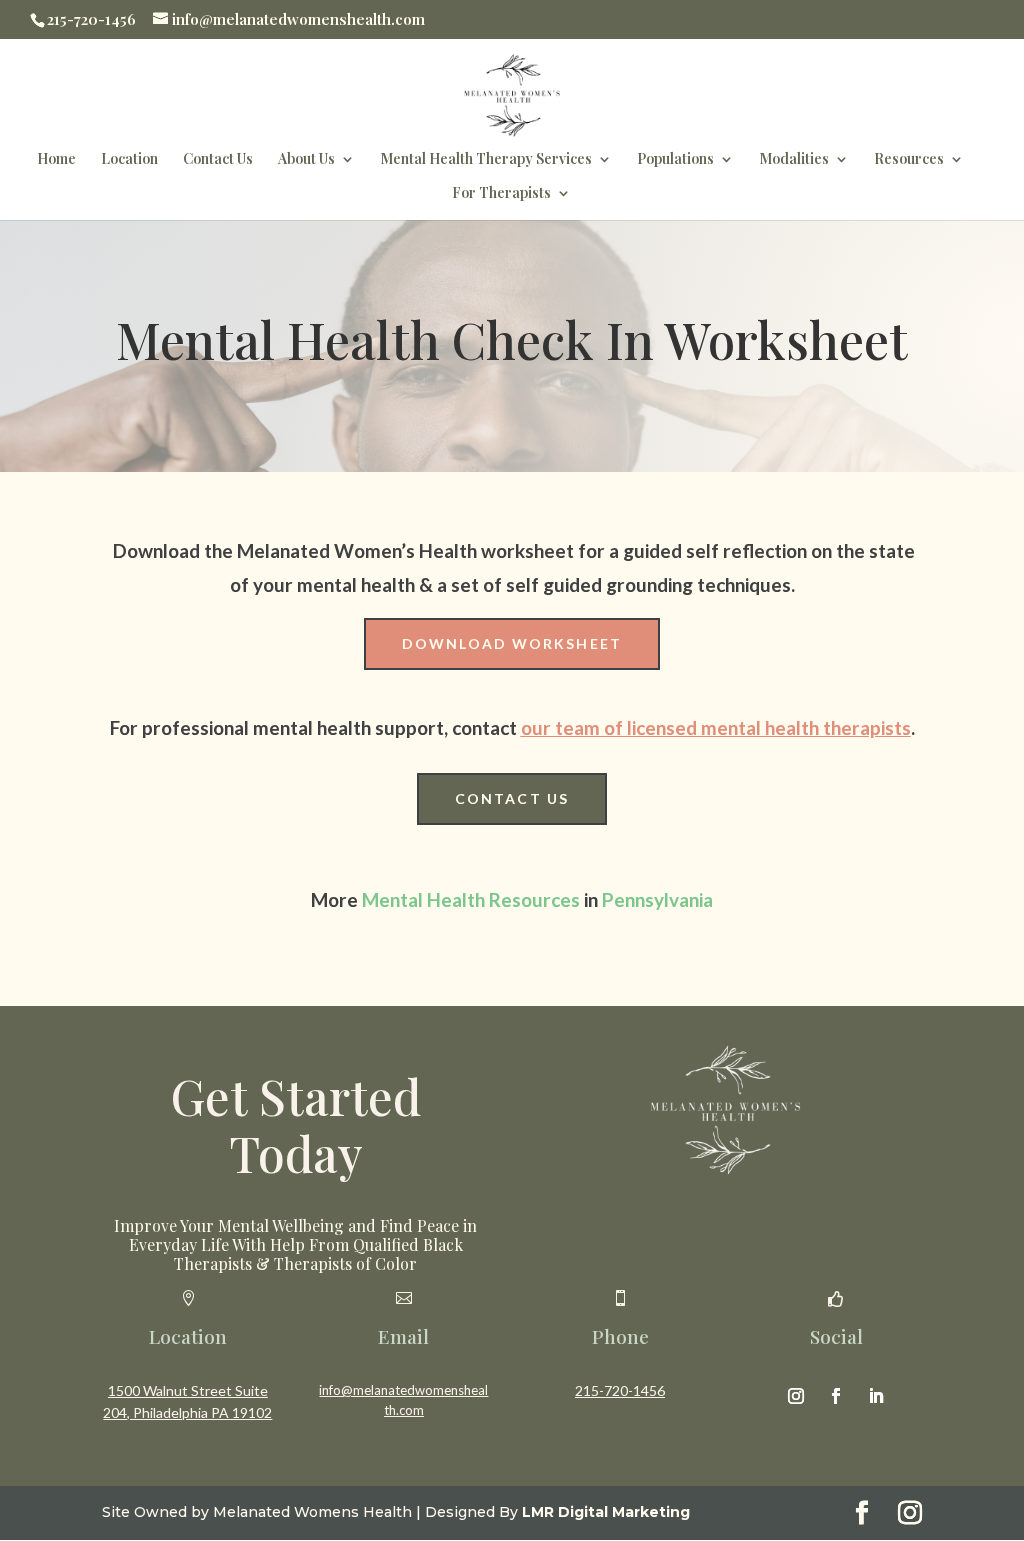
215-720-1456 (620, 1390)
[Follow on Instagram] (796, 1396)
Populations (675, 160)
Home (56, 160)
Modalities (794, 160)
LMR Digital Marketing (606, 1512)
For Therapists (501, 194)
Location (129, 160)
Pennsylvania (657, 899)
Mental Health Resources (471, 899)
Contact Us (218, 160)
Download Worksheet (512, 643)
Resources (909, 160)
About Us (306, 160)
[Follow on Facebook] (836, 1396)
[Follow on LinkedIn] (876, 1396)
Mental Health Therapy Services (486, 160)
